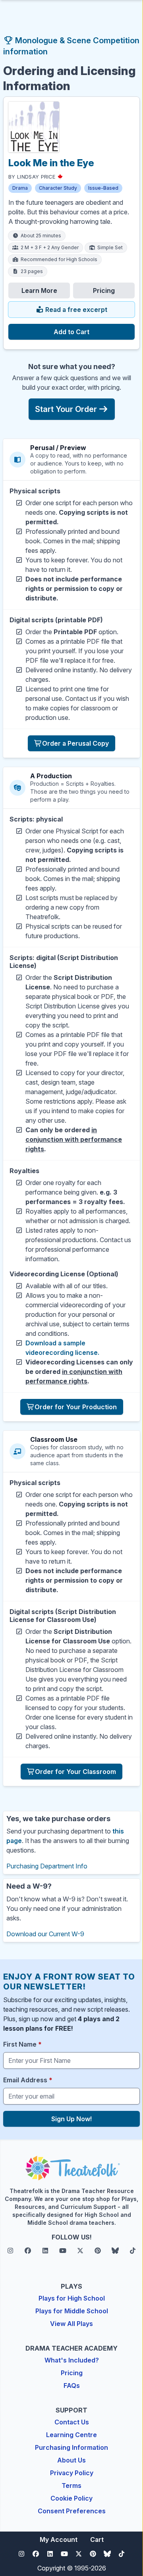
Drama (20, 188)
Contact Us (72, 2422)
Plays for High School (72, 2298)
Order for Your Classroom (75, 1772)
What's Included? (72, 2360)
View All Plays (71, 2324)
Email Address (28, 2080)
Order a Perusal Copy (75, 743)
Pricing (104, 290)
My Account (59, 2539)
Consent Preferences (72, 2511)
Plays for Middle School (72, 2311)
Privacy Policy (72, 2473)
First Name (22, 2044)
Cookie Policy (71, 2498)
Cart (97, 2539)
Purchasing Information (71, 2447)
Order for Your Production (76, 1407)
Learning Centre (71, 2435)
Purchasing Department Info (47, 1866)
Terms (71, 2486)
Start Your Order (66, 409)
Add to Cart (71, 332)
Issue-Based (103, 188)
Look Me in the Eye (51, 163)
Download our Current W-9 (45, 1934)
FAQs (72, 2386)
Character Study (58, 188)
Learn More (39, 290)
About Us (71, 2460)
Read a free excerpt (75, 310)
